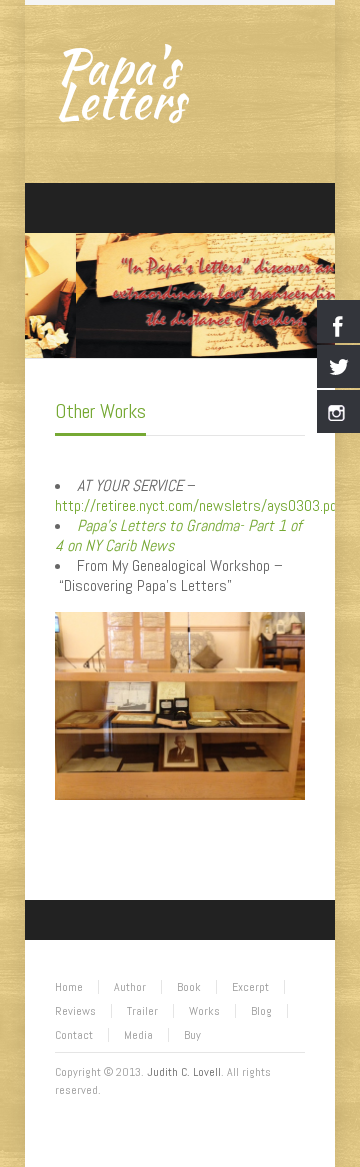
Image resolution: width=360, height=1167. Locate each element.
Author (130, 987)
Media (138, 1035)
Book (189, 987)
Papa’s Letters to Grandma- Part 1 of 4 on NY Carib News (178, 535)
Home (69, 987)
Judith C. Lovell (184, 1072)
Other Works (100, 411)
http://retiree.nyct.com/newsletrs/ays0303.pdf (198, 505)
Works (204, 1011)
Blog (261, 1011)
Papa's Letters (120, 84)
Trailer (142, 1011)
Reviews (75, 1011)
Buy (192, 1035)
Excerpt (250, 987)
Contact (74, 1035)
